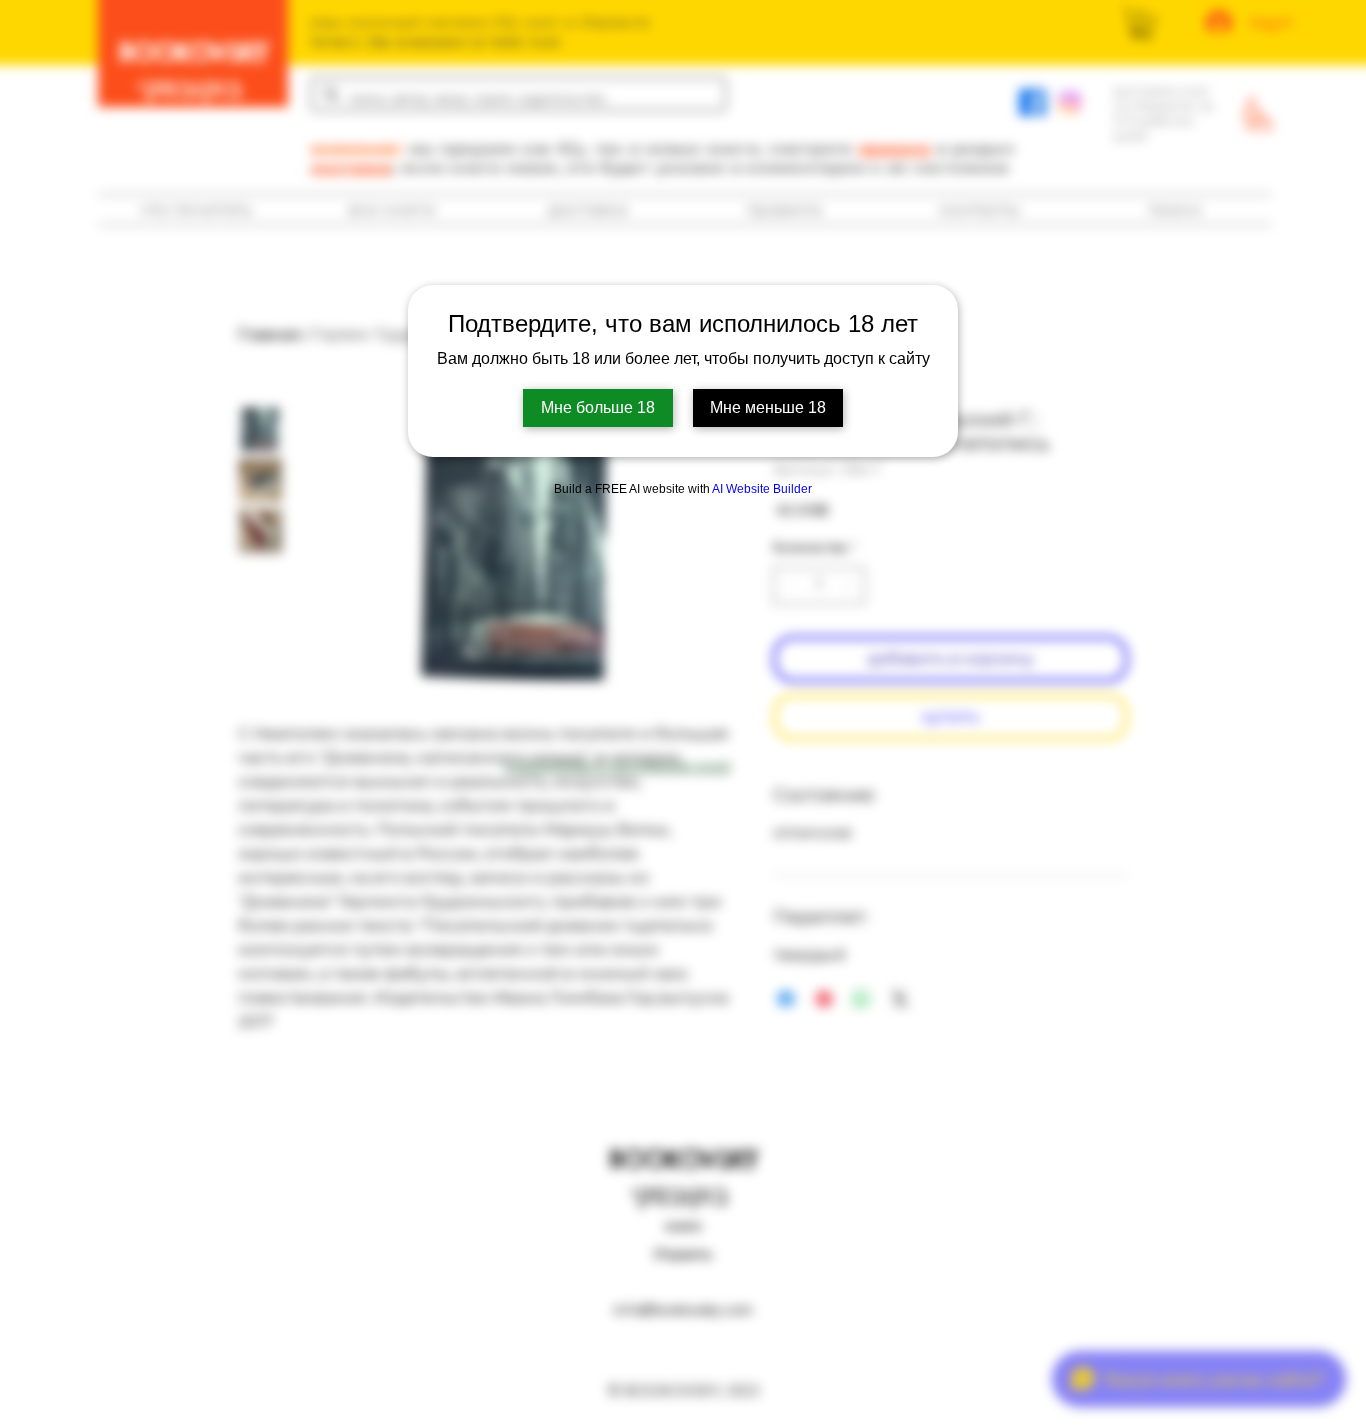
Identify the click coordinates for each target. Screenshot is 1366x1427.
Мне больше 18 (598, 407)
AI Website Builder (762, 489)
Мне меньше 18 (768, 407)
